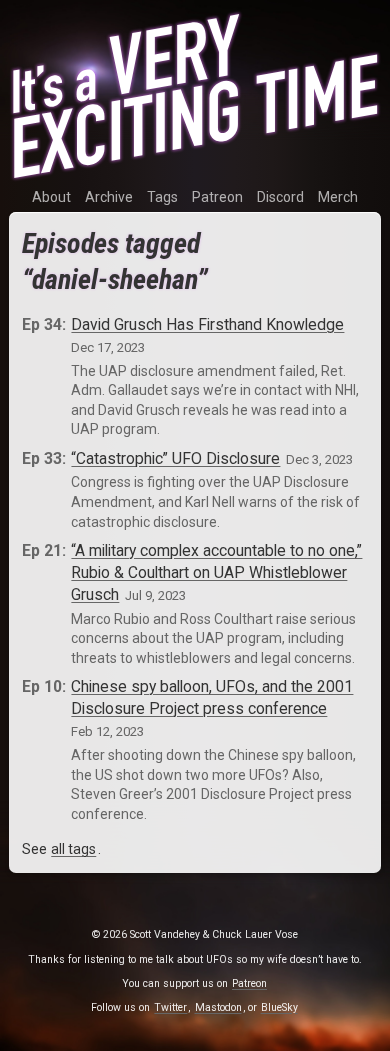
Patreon (217, 197)
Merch (338, 197)
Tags (162, 197)
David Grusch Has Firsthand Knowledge (207, 324)
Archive (109, 197)
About (51, 197)
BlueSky (279, 1007)
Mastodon (218, 1007)
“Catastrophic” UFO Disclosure (175, 458)
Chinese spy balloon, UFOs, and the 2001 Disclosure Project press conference (212, 697)
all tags (73, 849)
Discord (280, 197)
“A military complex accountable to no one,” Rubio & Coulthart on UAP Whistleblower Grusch (216, 572)
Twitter (170, 1007)
